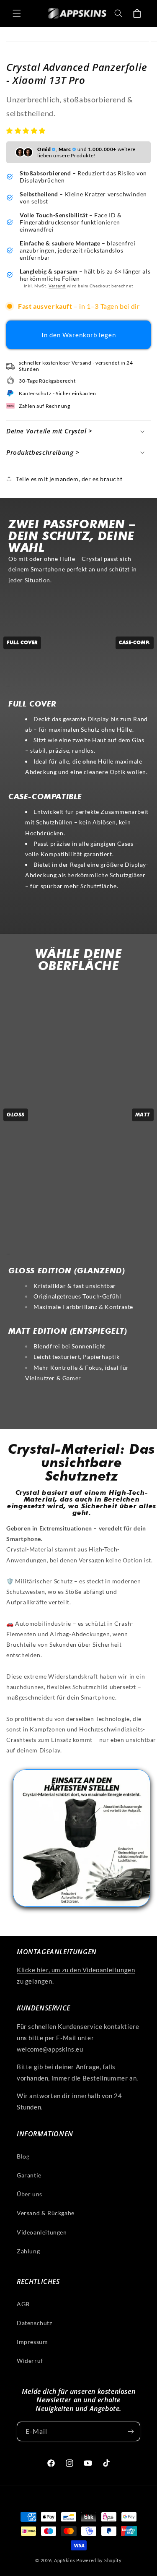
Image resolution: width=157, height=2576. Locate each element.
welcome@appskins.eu (50, 2049)
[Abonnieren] (131, 2431)
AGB (23, 2304)
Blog (23, 2156)
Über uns (30, 2194)
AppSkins (65, 2560)
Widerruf (30, 2361)
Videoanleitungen (42, 2232)
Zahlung (28, 2251)
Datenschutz (35, 2323)
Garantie (29, 2175)
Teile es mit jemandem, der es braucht (69, 479)
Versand (57, 286)
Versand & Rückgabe (46, 2213)
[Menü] (17, 13)
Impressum (32, 2342)
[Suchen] (118, 13)
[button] (27, 130)
